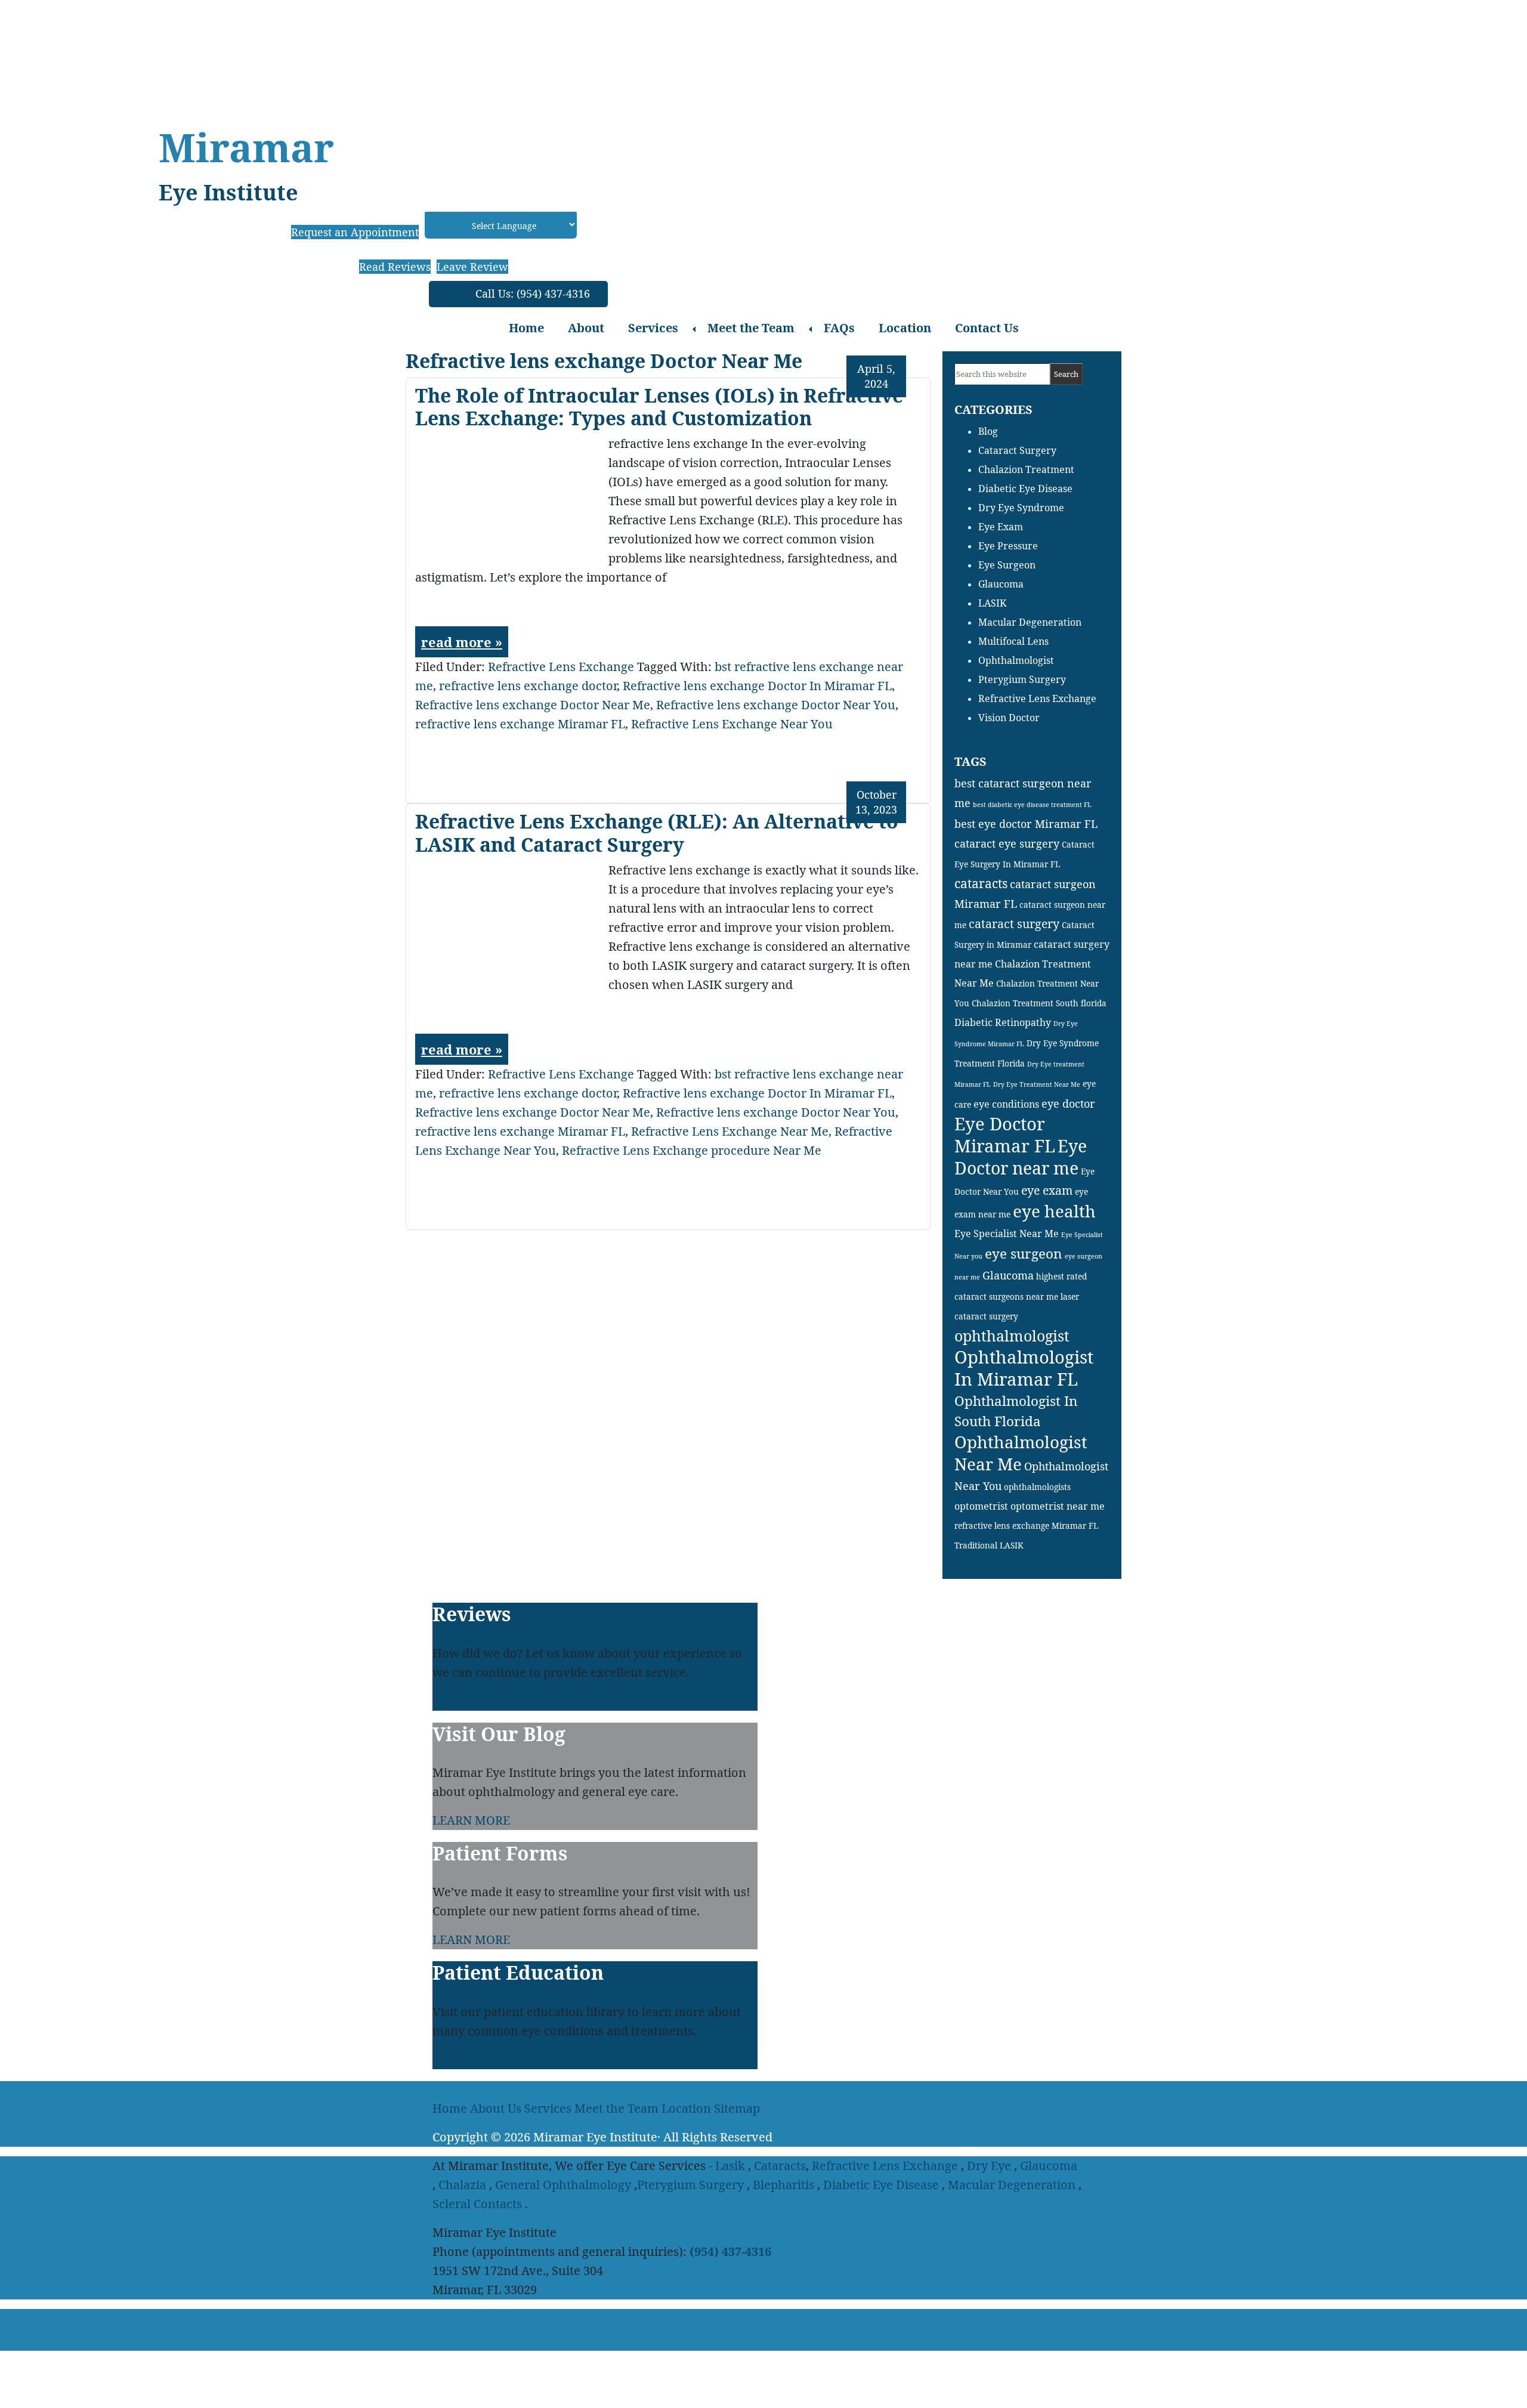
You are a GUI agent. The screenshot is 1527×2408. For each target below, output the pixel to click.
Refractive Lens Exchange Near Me (730, 1131)
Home (526, 328)
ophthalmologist (1012, 1336)
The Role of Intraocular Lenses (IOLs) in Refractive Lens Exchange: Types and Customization (659, 407)
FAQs (839, 328)
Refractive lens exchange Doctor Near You (776, 705)
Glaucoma (1001, 584)
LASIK (992, 603)
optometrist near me (1058, 1506)
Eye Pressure (1008, 546)
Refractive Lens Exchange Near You (732, 724)
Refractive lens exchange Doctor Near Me (533, 705)
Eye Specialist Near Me (1007, 1234)
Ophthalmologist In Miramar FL (1024, 1368)
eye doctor (1068, 1103)
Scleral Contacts (477, 2204)
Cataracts (780, 2166)
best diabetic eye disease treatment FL (1032, 805)
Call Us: (533, 293)
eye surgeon (1024, 1254)
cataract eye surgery (1007, 843)
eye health (1054, 1211)
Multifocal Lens (1013, 641)
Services (653, 328)
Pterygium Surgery (1022, 679)
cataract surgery (1014, 924)
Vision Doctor (1009, 718)
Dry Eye (989, 2166)
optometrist (981, 1506)
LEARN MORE (471, 1820)
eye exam (1047, 1190)
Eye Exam (1001, 527)
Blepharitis (783, 2185)
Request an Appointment (355, 232)
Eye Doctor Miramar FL (1005, 1135)
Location (905, 328)
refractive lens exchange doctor (528, 686)
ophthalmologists (1037, 1487)
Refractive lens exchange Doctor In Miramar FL (757, 686)
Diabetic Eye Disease (1025, 489)
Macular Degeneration (1030, 622)
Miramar (246, 147)
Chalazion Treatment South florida (1039, 1003)
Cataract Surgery (1017, 450)
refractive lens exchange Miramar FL (520, 724)
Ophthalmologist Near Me (1021, 1453)
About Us (496, 2108)
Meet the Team (751, 328)
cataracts (981, 883)
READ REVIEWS (578, 1701)
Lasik (730, 2166)
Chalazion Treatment (1026, 469)
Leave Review (472, 267)
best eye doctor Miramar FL (1026, 824)
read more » (462, 642)
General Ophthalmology (563, 2185)
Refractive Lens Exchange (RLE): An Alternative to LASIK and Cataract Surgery (657, 832)
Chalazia (462, 2185)
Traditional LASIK (989, 1545)
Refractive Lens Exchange (561, 667)
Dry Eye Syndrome (1021, 508)
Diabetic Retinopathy (1003, 1022)
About (586, 328)
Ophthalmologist (1016, 660)
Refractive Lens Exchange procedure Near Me (692, 1150)
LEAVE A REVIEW (482, 1701)
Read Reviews (395, 267)
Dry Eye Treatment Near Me (1037, 1084)
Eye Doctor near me (1021, 1157)
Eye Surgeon (1007, 565)
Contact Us (987, 328)
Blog (988, 431)
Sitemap (737, 2108)
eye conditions (1006, 1104)
